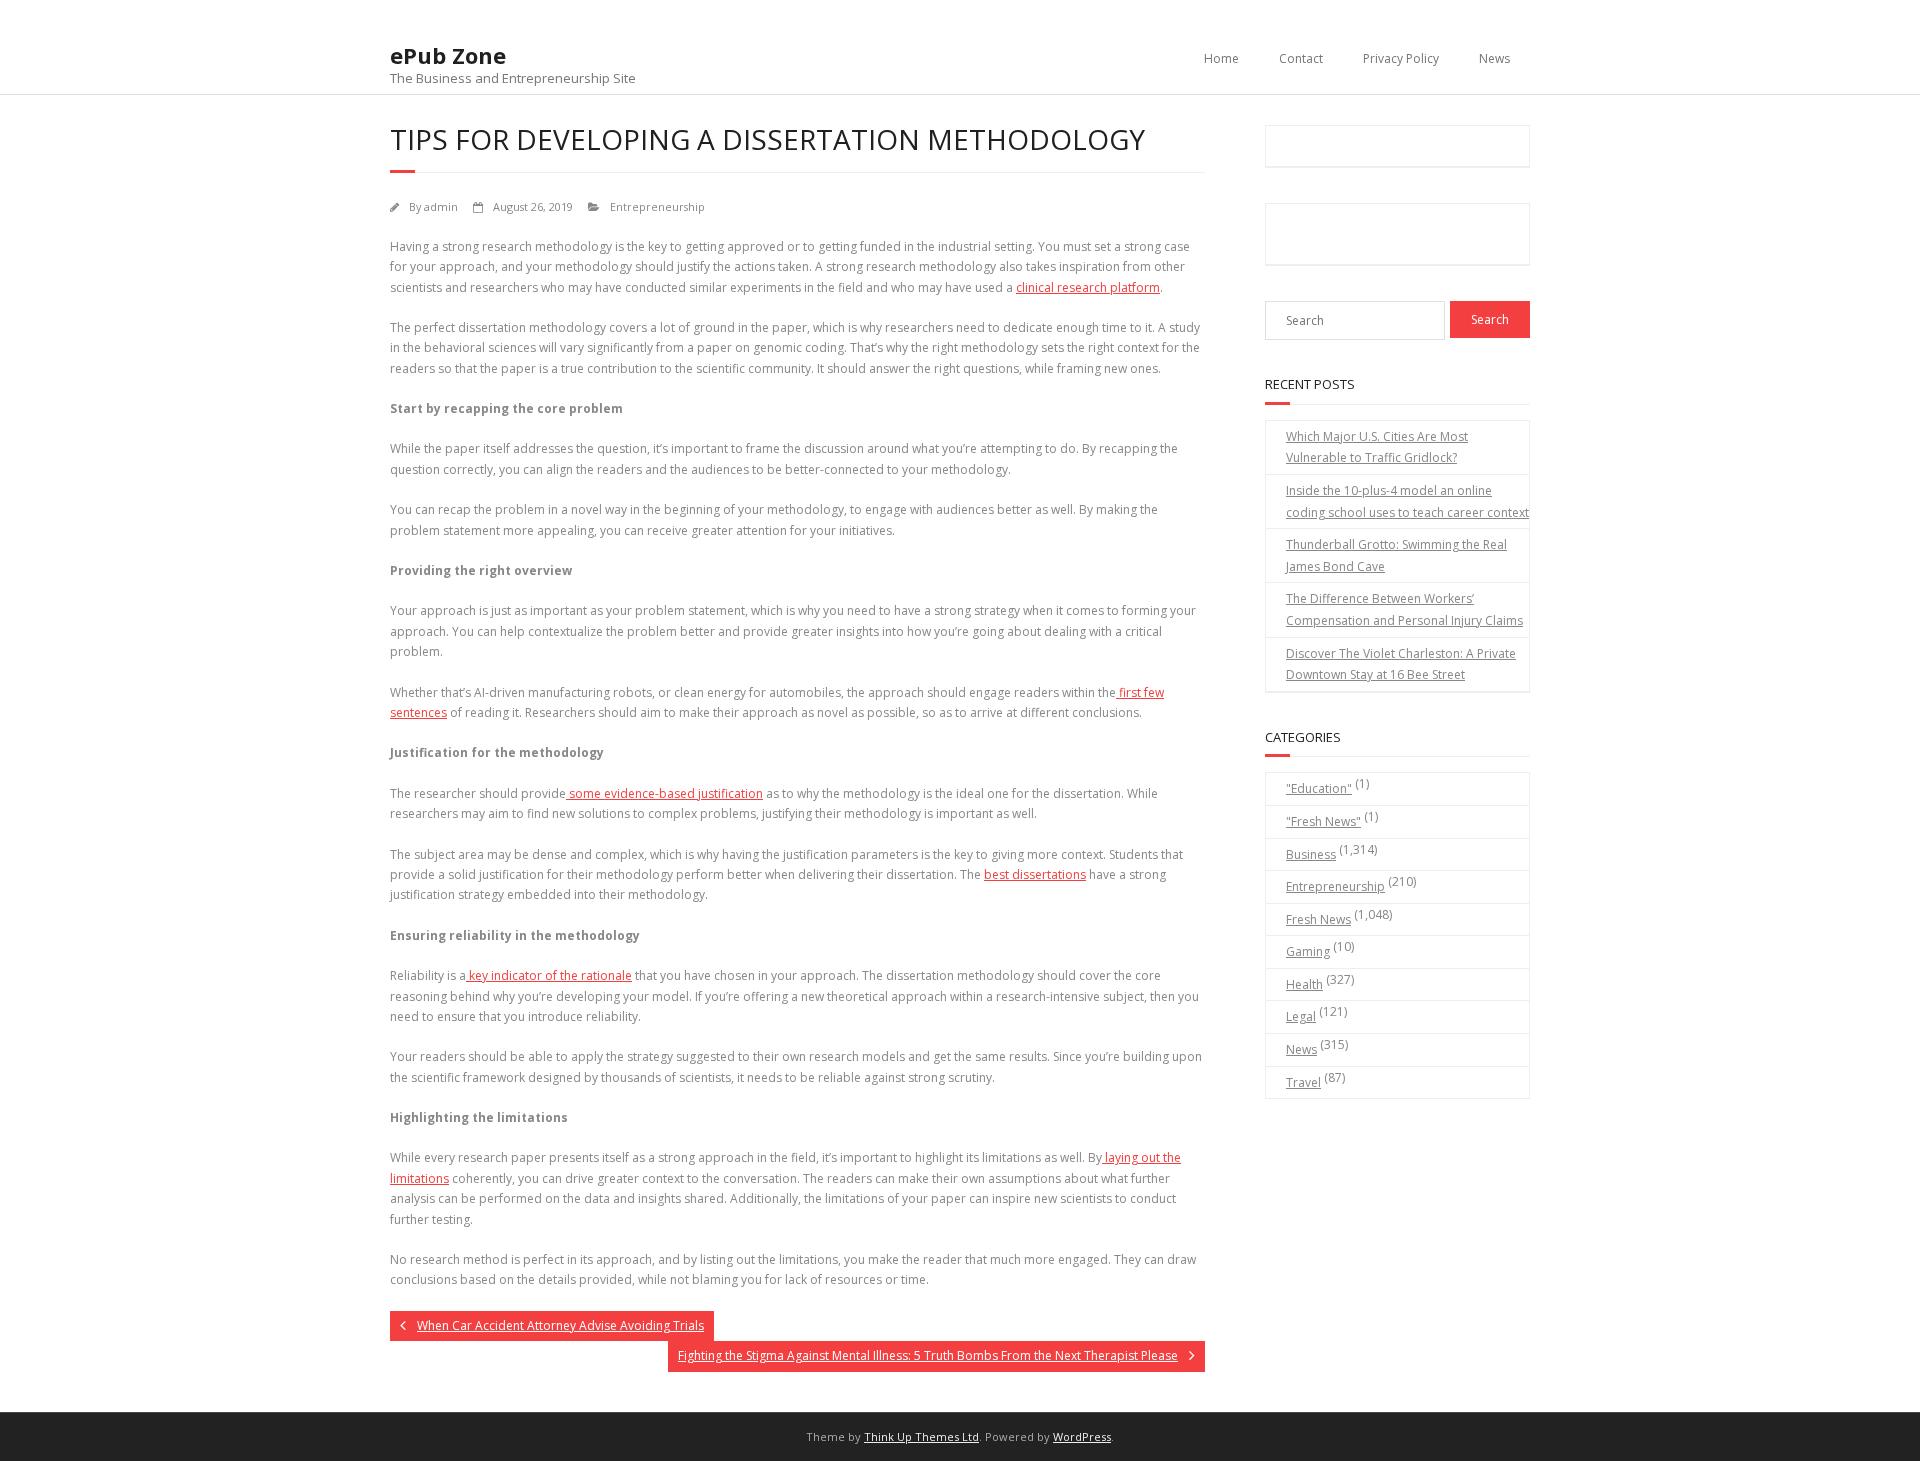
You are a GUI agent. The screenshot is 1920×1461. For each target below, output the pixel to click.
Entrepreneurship (657, 206)
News (1494, 58)
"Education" (1319, 788)
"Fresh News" (1323, 821)
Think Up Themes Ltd (921, 1436)
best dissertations (1035, 874)
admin (441, 206)
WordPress (1082, 1436)
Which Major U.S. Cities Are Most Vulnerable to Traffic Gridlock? (1377, 447)
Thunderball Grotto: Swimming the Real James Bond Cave (1396, 555)
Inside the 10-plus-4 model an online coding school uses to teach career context (1407, 501)
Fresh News (1318, 919)
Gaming (1308, 951)
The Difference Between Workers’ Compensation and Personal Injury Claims (1404, 609)
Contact (1301, 58)
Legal (1301, 1016)
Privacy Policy (1401, 58)
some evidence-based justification (664, 793)
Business (1311, 854)
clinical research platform (1088, 287)
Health (1304, 984)
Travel (1303, 1082)
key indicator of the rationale (549, 975)
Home (1221, 58)
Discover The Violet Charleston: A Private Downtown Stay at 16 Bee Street (1401, 664)
